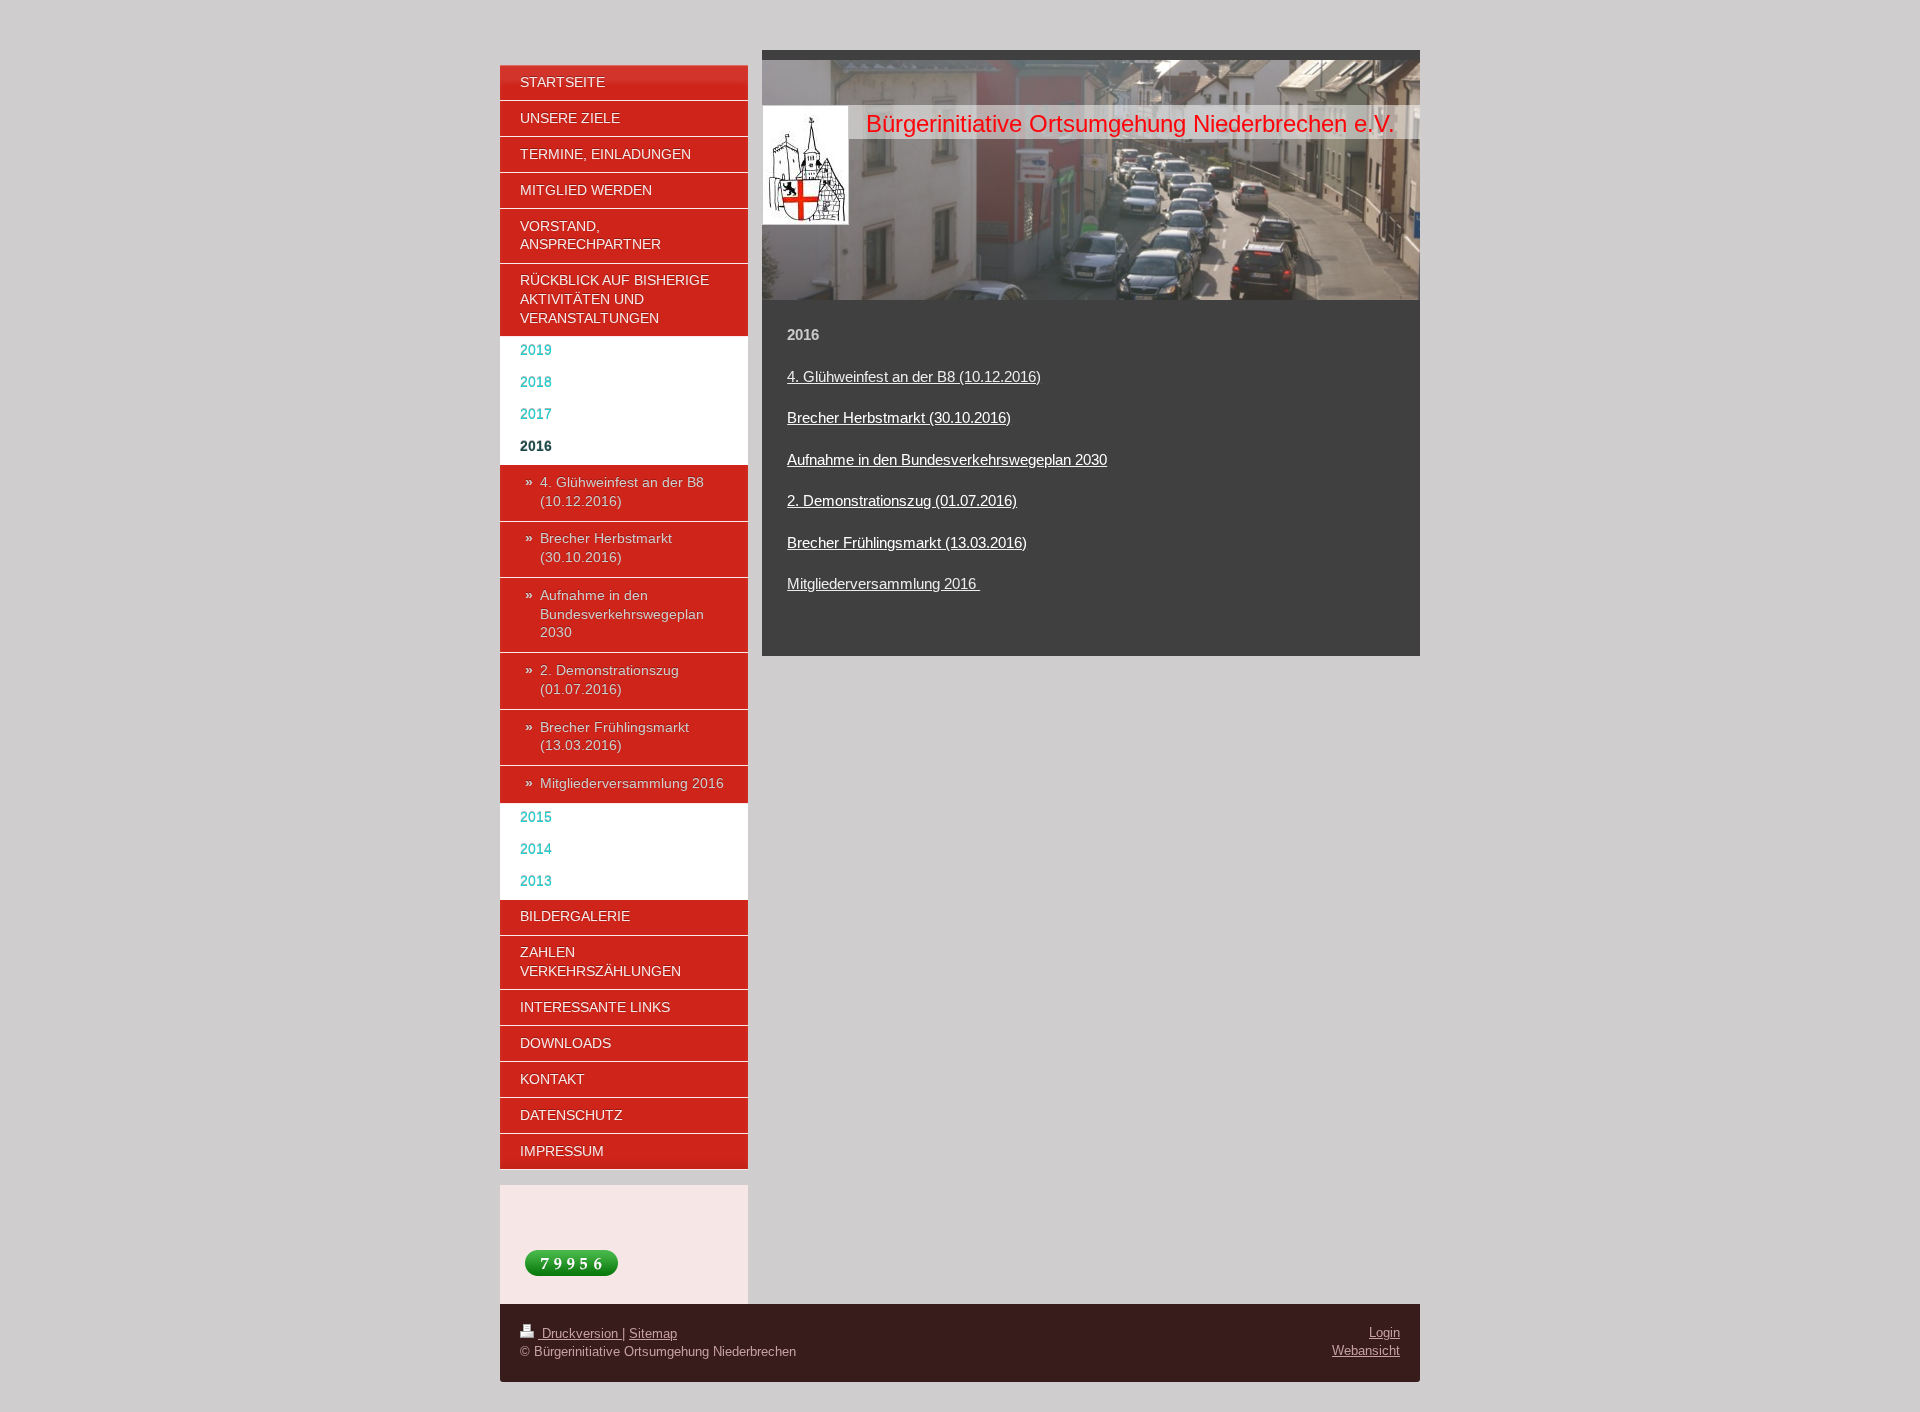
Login (1384, 1332)
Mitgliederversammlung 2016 (883, 583)
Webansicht (1366, 1350)
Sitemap (653, 1333)
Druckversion (580, 1333)
